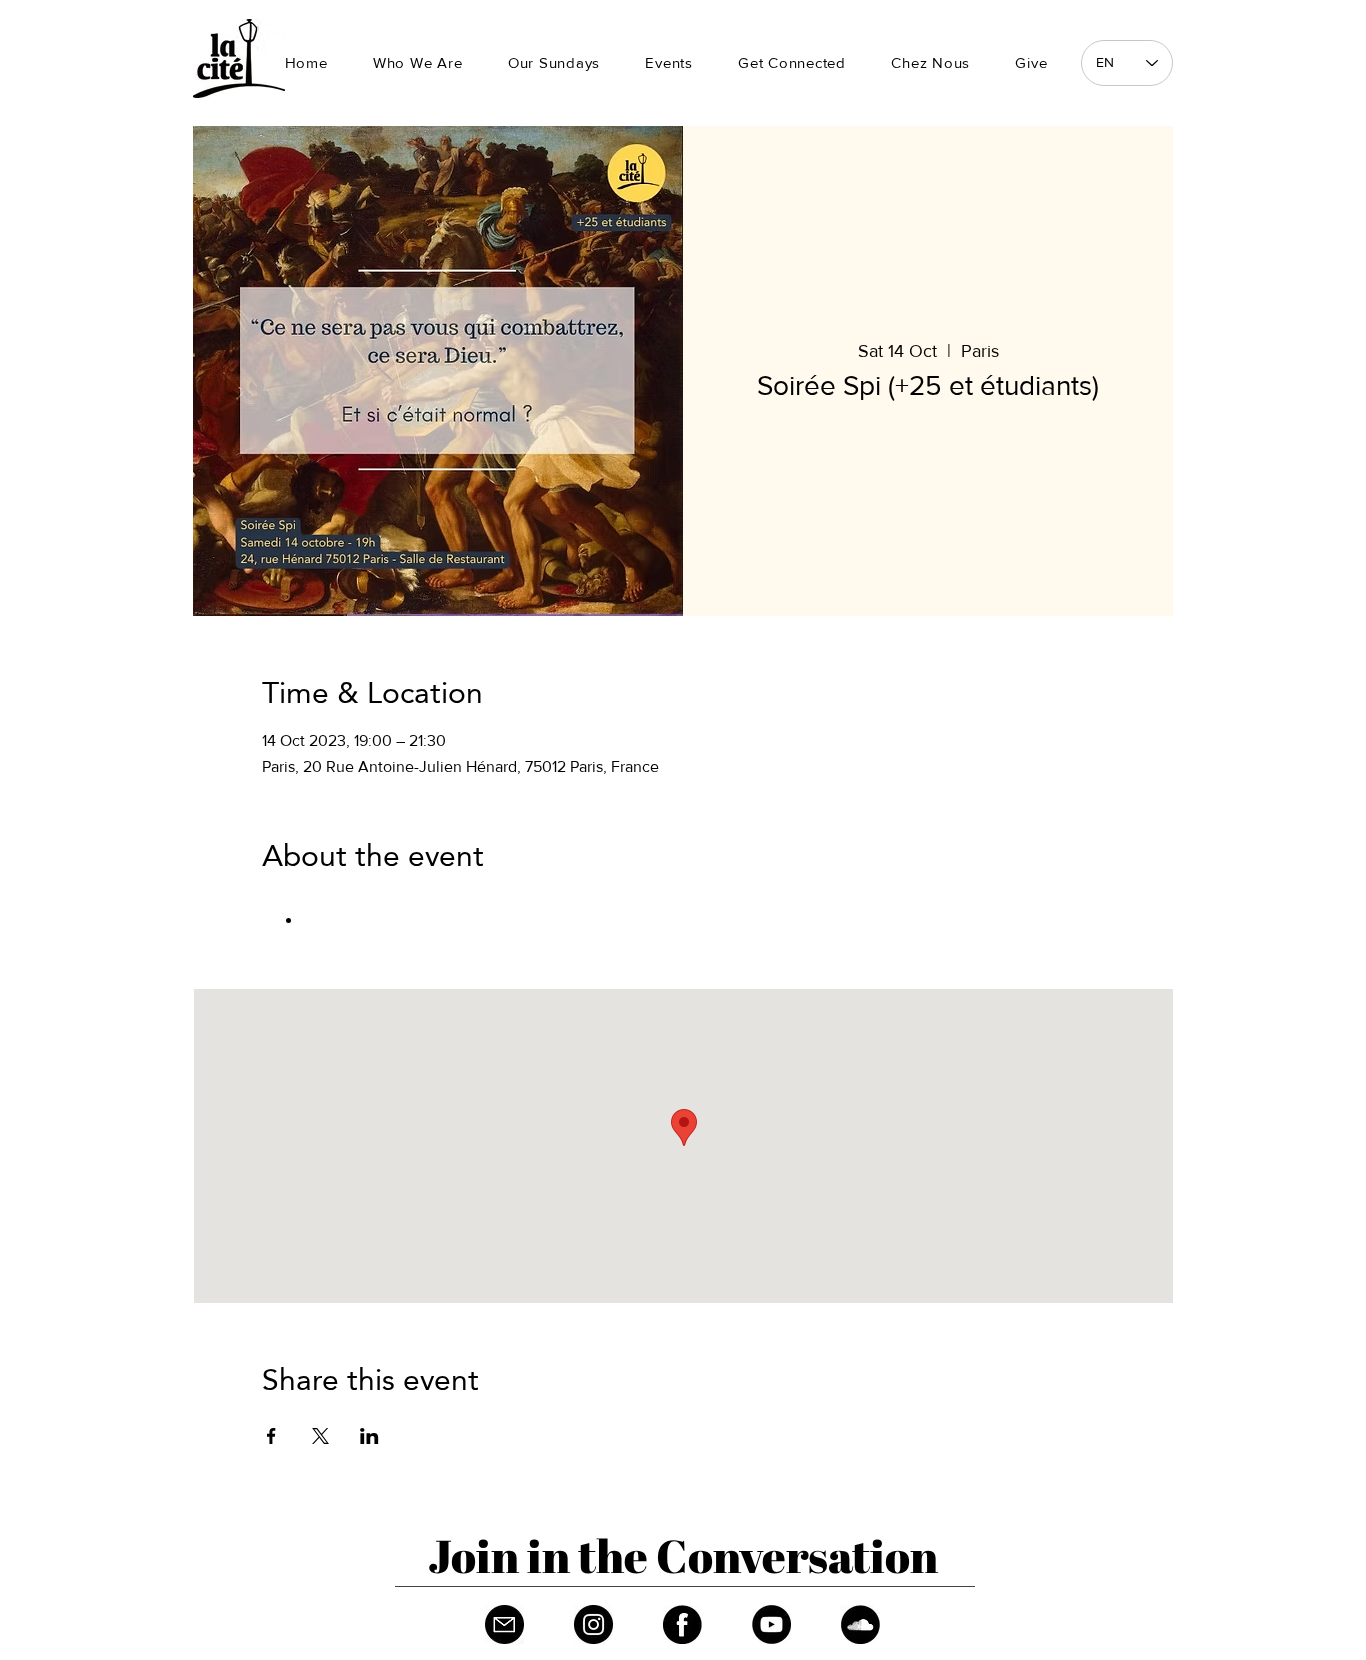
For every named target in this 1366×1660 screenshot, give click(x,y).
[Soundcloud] (860, 1624)
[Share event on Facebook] (271, 1436)
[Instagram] (593, 1624)
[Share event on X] (320, 1436)
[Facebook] (682, 1624)
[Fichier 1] (504, 1624)
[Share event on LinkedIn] (369, 1436)
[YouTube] (771, 1624)
